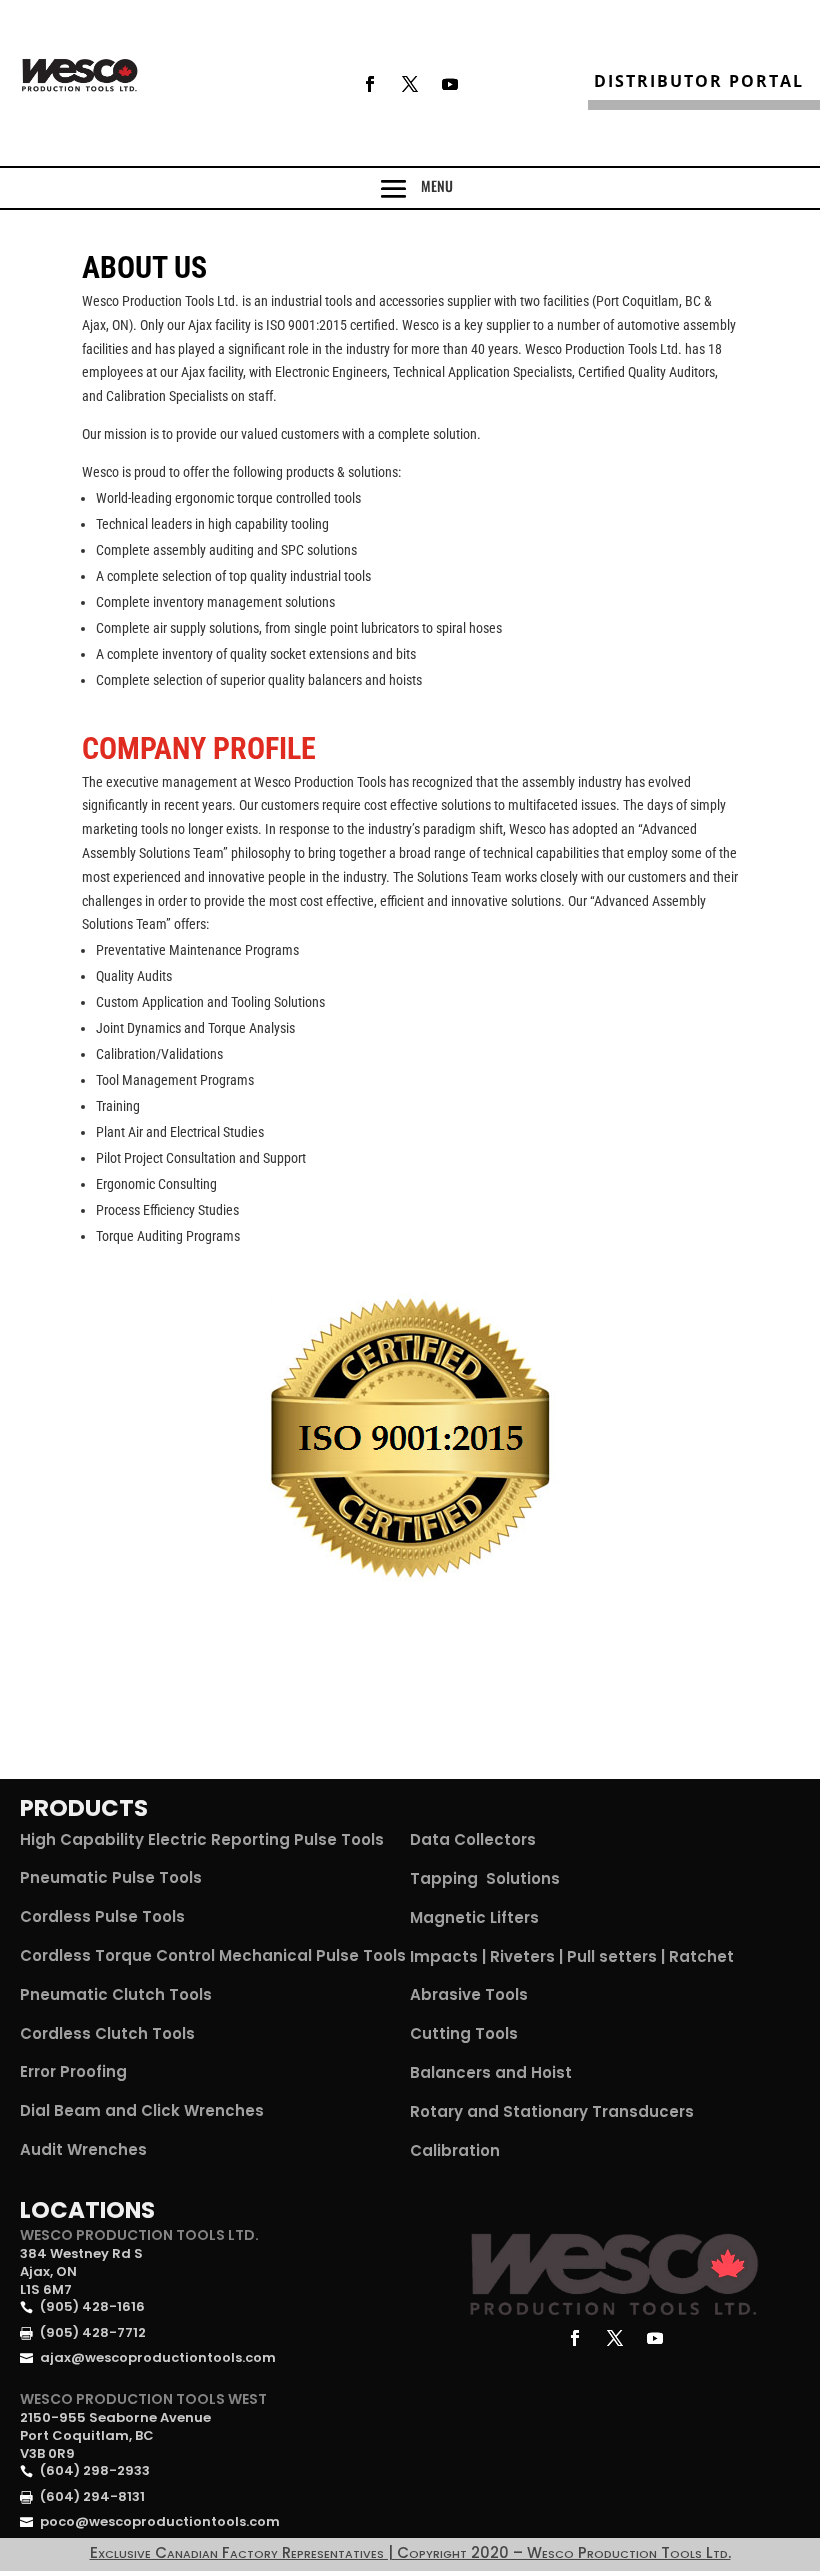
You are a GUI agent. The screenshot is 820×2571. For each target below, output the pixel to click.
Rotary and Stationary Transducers (552, 2111)
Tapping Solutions (485, 1878)
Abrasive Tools (469, 1994)
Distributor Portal (699, 81)
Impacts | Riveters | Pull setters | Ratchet (572, 1956)
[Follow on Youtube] (450, 84)
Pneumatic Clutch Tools (116, 1994)
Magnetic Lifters (474, 1917)
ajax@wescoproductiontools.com (158, 2357)
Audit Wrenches (83, 2149)
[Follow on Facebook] (370, 84)
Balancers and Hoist (491, 2072)
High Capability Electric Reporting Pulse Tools (202, 1839)
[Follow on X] (410, 84)
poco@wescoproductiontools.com (160, 2521)
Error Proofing (73, 2071)
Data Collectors (473, 1839)
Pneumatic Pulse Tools (111, 1877)
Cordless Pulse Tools (102, 1916)
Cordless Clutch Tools (107, 2033)
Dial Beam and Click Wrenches (142, 2110)
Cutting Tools (464, 2033)
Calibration (455, 2150)
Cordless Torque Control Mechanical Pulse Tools (213, 1955)
